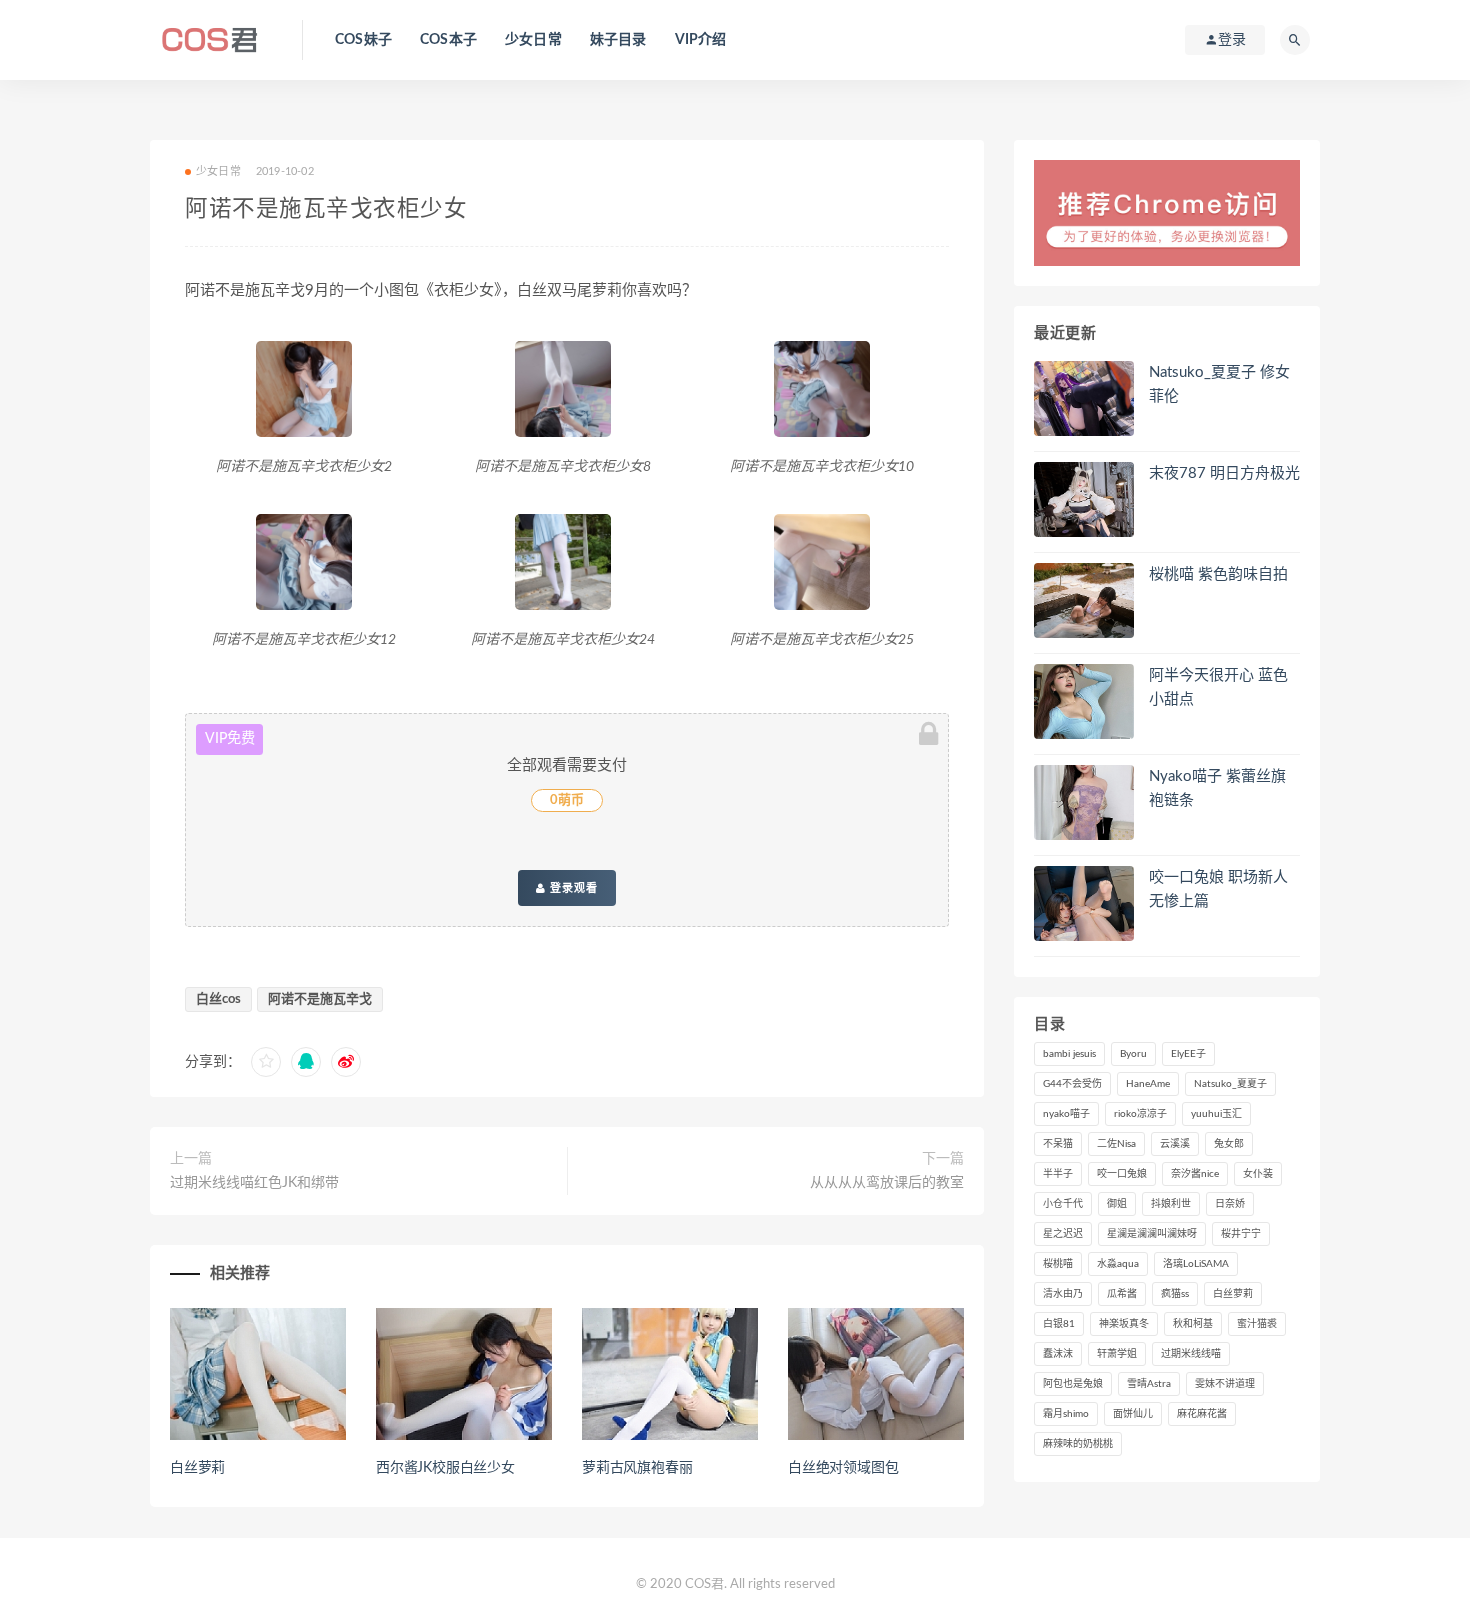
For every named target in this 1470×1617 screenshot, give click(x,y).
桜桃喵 (1058, 1264)
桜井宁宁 (1241, 1234)
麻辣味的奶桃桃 (1078, 1444)
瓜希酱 (1122, 1294)
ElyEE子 (1188, 1054)
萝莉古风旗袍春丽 (637, 1468)
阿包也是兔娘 (1073, 1384)
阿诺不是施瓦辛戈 (320, 999)
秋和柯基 (1193, 1324)
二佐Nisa (1116, 1144)
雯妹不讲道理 (1225, 1384)
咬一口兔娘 (1122, 1174)
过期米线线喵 (1191, 1354)
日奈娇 (1230, 1204)
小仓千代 (1063, 1204)
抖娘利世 (1171, 1204)
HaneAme (1148, 1084)
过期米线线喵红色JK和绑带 (254, 1183)
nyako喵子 (1066, 1114)
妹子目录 (618, 40)
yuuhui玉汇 (1216, 1114)
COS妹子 (363, 40)
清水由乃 (1063, 1294)
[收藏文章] (266, 1062)
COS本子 (448, 40)
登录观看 (572, 888)
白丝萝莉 (197, 1468)
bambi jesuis (1069, 1054)
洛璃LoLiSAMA (1196, 1264)
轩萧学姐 (1117, 1354)
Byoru (1133, 1054)
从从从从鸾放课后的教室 (887, 1183)
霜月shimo (1066, 1414)
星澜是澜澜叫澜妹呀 (1152, 1234)
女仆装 (1258, 1174)
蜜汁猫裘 (1257, 1324)
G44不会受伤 (1072, 1084)
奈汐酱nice (1195, 1174)
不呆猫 (1058, 1144)
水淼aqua (1118, 1264)
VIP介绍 (701, 40)
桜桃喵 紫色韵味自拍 (1218, 574)
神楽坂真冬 (1124, 1324)
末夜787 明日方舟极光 (1224, 473)
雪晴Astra (1149, 1384)
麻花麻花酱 (1202, 1414)
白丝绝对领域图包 (843, 1468)
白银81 (1059, 1324)
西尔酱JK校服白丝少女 (445, 1468)
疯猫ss (1175, 1294)
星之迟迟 (1063, 1234)
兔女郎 (1229, 1144)
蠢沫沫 (1058, 1354)
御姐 (1117, 1204)
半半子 (1058, 1174)
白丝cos (218, 999)
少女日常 (533, 40)
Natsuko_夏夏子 (1230, 1084)
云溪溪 (1175, 1144)
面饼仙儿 (1133, 1414)
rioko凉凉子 (1140, 1114)
